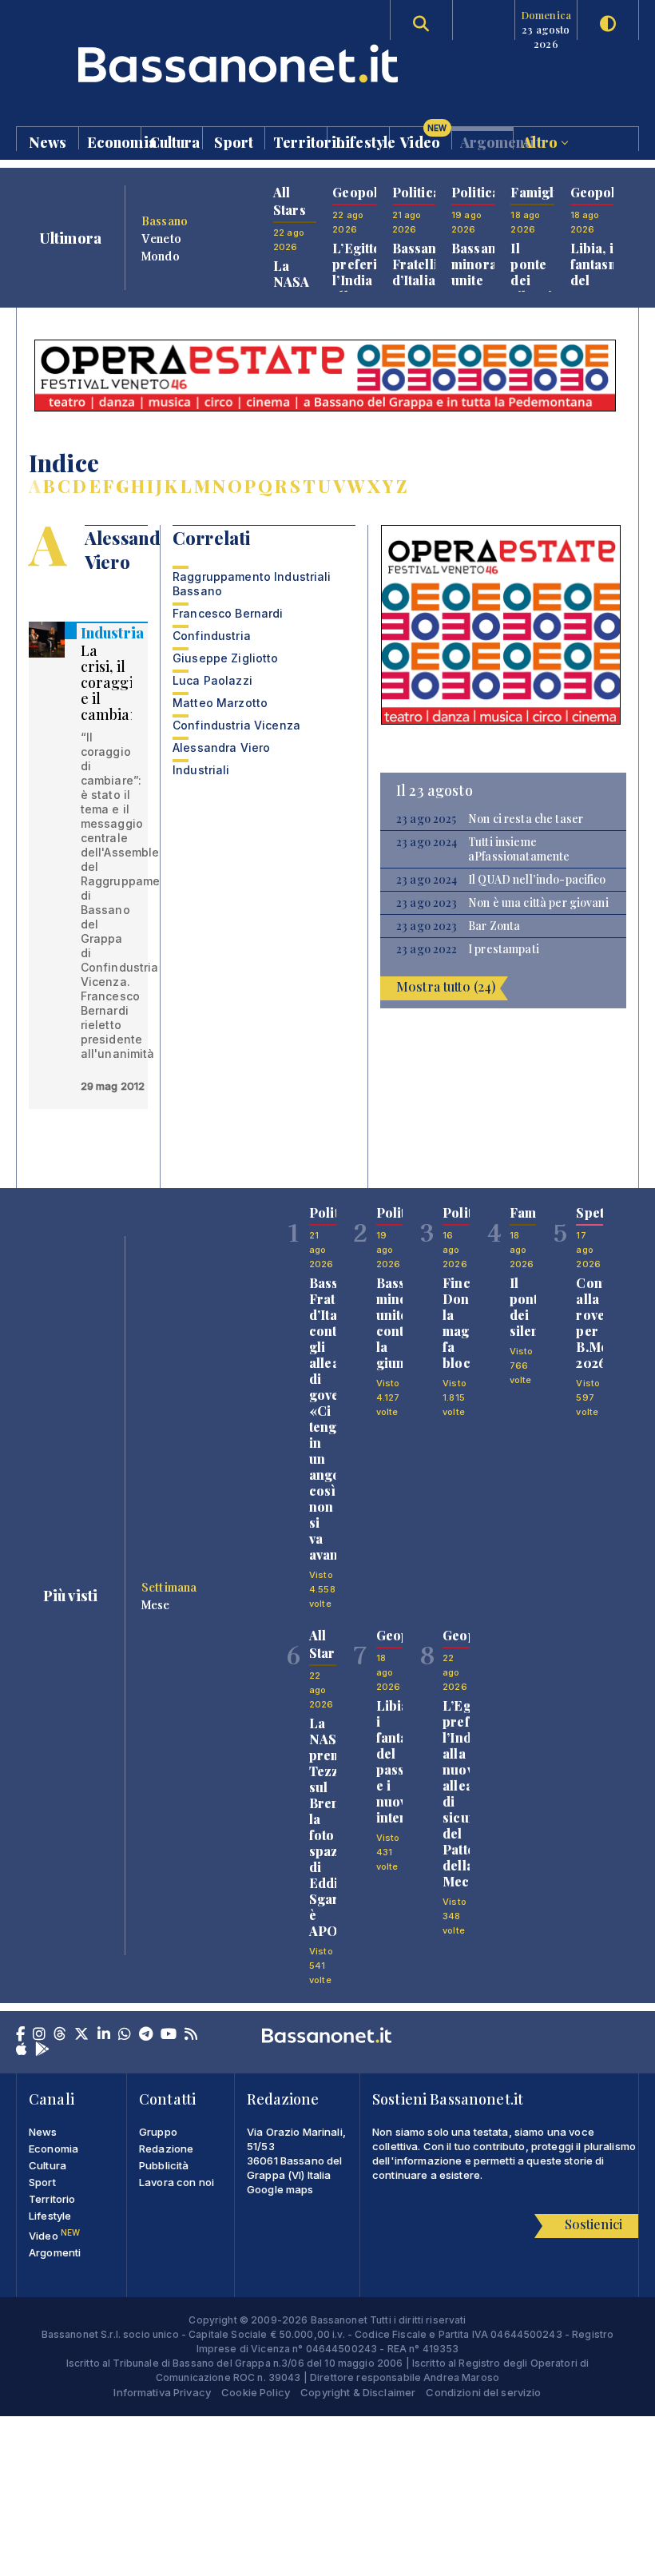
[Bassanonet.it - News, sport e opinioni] (172, 64)
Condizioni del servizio (483, 2392)
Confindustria (212, 636)
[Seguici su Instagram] (39, 2035)
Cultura (175, 141)
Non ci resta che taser (526, 819)
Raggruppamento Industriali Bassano (252, 584)
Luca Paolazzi (212, 680)
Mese (156, 1604)
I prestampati (504, 949)
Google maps (280, 2189)
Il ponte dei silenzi (531, 272)
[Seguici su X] (81, 2035)
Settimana (169, 1587)
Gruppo (158, 2132)
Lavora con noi (177, 2182)
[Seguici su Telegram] (146, 2035)
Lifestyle (362, 141)
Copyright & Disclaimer (358, 2392)
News (48, 141)
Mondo (161, 256)
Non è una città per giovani (538, 903)
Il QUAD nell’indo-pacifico (537, 880)
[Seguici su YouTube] (169, 2035)
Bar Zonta (494, 926)
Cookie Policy (256, 2392)
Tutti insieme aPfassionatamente (519, 849)
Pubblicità (164, 2165)
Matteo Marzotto (220, 703)
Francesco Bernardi (228, 613)
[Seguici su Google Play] (42, 2050)
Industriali (201, 770)
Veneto (161, 238)
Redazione (166, 2149)
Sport (234, 141)
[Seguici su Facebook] (20, 2035)
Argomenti (487, 141)
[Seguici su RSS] (191, 2035)
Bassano (165, 221)
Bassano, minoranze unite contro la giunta (485, 288)
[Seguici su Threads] (60, 2035)
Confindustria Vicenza (236, 725)
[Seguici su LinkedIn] (104, 2035)
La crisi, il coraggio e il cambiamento (128, 682)
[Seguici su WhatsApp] (125, 2035)
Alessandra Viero (221, 747)
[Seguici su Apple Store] (22, 2050)
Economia (114, 141)
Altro (542, 141)
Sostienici (593, 2224)
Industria (112, 633)
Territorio (300, 141)
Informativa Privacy (162, 2392)
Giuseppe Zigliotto (226, 658)
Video (423, 138)
